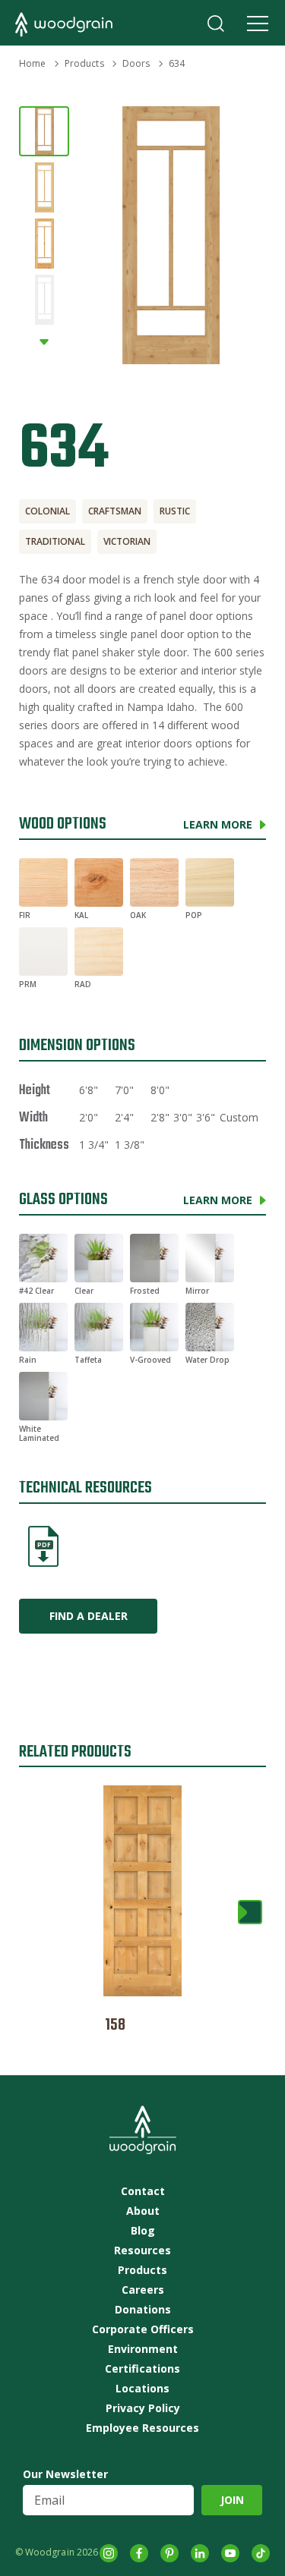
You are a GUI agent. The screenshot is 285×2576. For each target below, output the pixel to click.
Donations (143, 2310)
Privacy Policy (143, 2408)
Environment (143, 2349)
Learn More (218, 824)
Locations (142, 2389)
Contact (143, 2191)
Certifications (142, 2369)
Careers (143, 2290)
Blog (143, 2231)
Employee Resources (142, 2428)
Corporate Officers (143, 2329)
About (143, 2211)
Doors (136, 63)
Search (216, 24)
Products (84, 63)
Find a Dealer (89, 1616)
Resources (142, 2250)
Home (32, 63)
